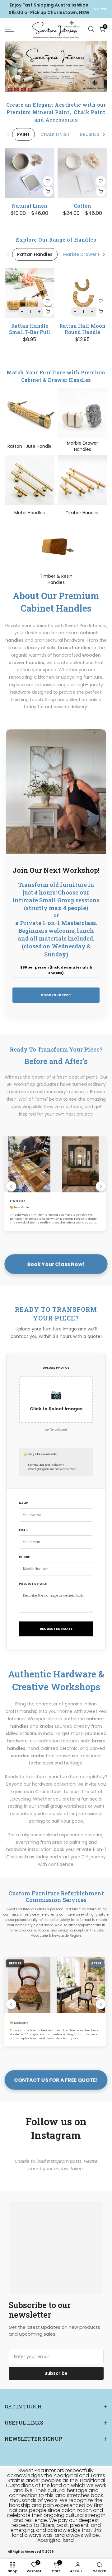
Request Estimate (56, 1629)
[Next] (104, 134)
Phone (24, 1557)
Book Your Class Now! (56, 1264)
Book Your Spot (56, 995)
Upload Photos (56, 1368)
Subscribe (56, 2373)
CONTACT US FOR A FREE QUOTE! (56, 2080)
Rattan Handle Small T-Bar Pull (30, 329)
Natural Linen (30, 206)
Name (23, 1503)
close (102, 9)
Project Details (33, 1584)
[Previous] (8, 134)
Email (23, 1530)
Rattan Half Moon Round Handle (82, 329)
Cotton (82, 206)
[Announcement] (49, 9)
